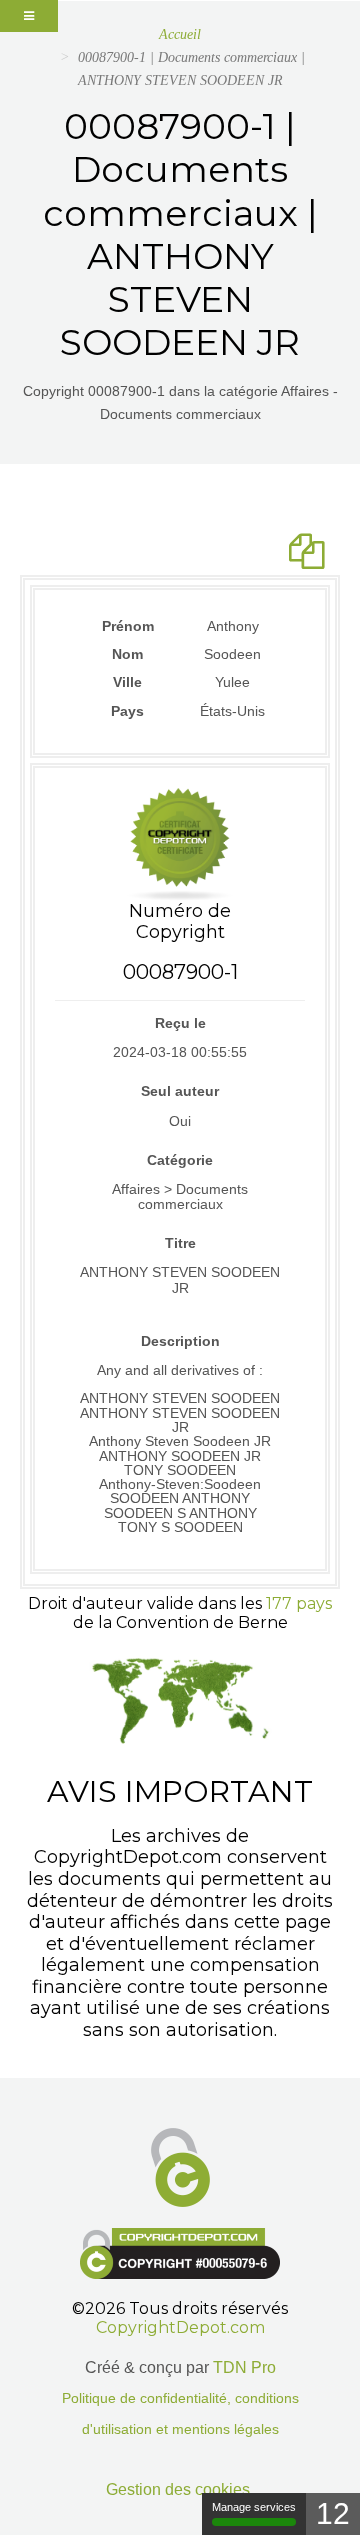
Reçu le (180, 1023)
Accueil (180, 34)
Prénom (128, 626)
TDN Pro (244, 2367)
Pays (127, 711)
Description (180, 1341)
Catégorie (180, 1160)
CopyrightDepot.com (180, 2327)
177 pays (299, 1603)
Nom (127, 654)
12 (333, 2513)
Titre (180, 1243)
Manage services (254, 2507)
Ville (127, 682)
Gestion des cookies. (180, 2489)
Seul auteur (180, 1091)
